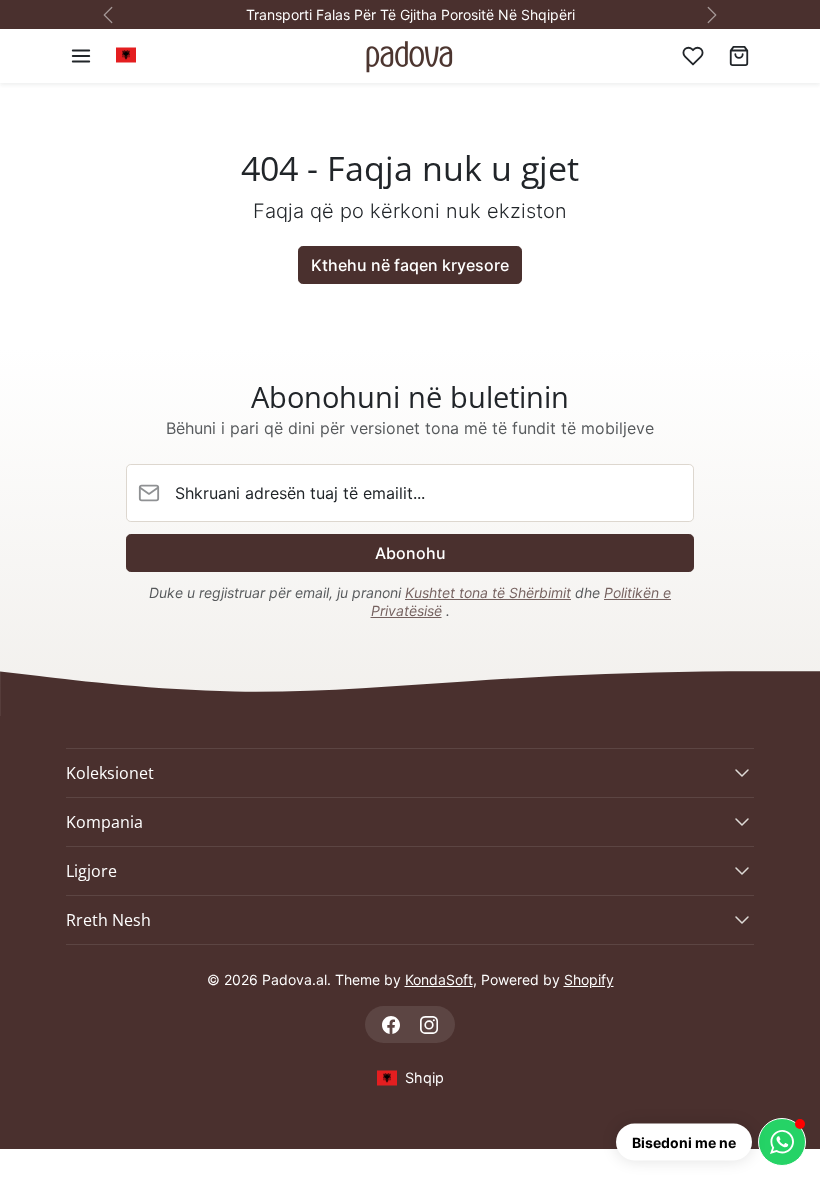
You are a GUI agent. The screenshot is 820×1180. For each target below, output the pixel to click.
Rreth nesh (108, 920)
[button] (81, 56)
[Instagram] (428, 1024)
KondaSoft (439, 979)
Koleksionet (110, 773)
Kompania (104, 822)
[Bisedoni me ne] (782, 1142)
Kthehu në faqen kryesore (410, 265)
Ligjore (91, 871)
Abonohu (410, 553)
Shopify (589, 979)
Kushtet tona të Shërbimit (488, 592)
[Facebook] (391, 1024)
